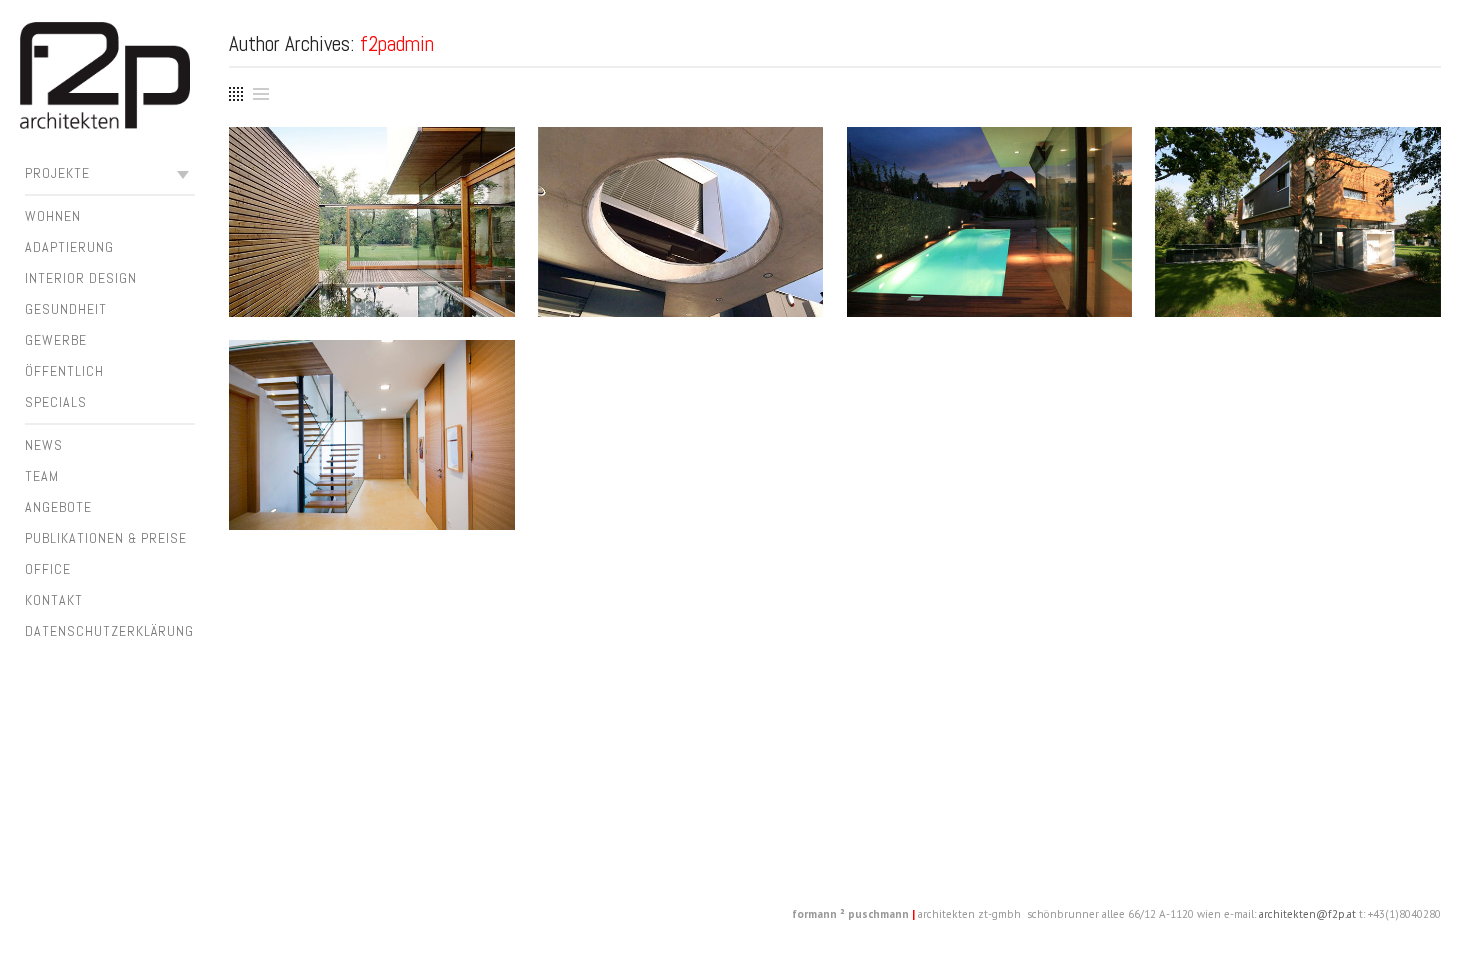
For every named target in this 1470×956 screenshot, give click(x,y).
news (44, 445)
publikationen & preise (106, 538)
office (48, 569)
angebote (58, 507)
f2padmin (397, 43)
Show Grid (234, 90)
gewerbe (56, 340)
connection (372, 382)
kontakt (54, 600)
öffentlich (64, 371)
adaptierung (69, 247)
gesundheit (66, 309)
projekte (57, 173)
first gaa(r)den (989, 169)
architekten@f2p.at (1307, 914)
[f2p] (105, 79)
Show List (261, 93)
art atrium (680, 169)
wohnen (53, 216)
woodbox (1298, 169)
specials (56, 402)
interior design (81, 278)
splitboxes (372, 169)
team (42, 476)
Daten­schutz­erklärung (109, 631)
